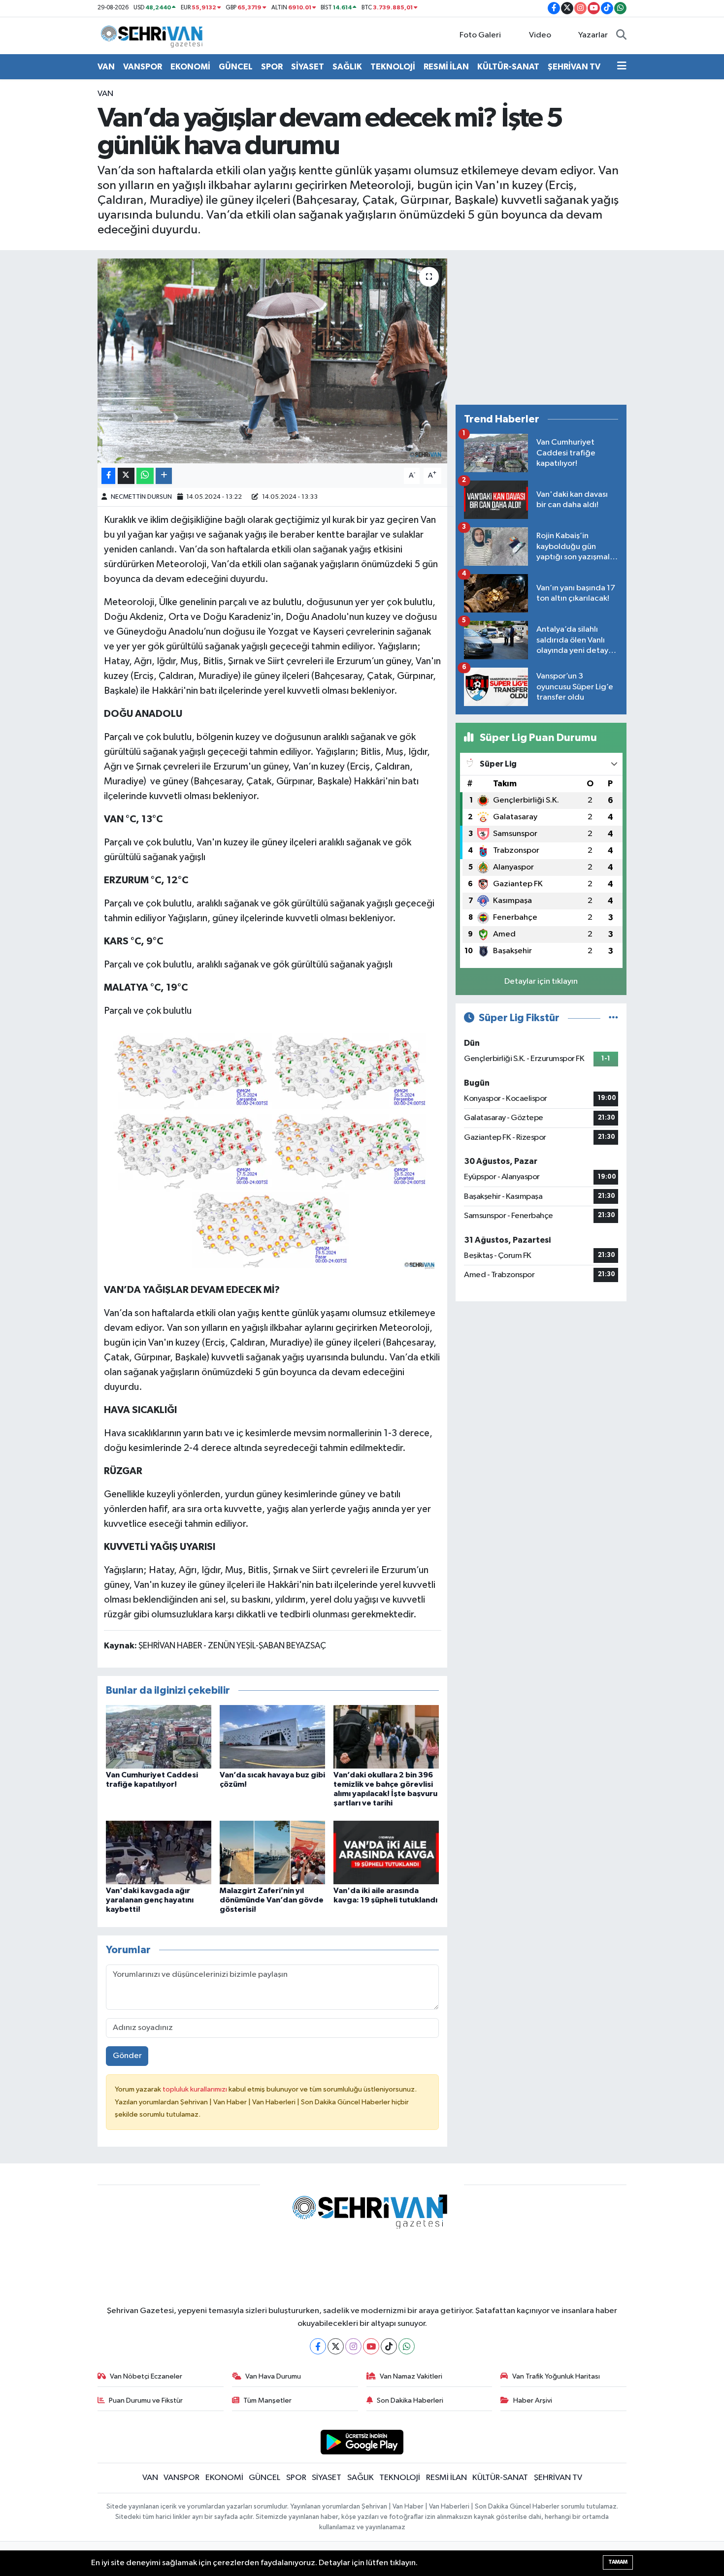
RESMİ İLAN (446, 67)
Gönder (127, 2056)
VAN (106, 67)
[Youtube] (371, 2346)
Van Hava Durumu (273, 2376)
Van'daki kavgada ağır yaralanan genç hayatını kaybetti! (150, 1900)
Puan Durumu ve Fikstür (146, 2400)
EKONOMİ (190, 67)
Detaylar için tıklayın (541, 982)
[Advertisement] (541, 327)
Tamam (618, 2562)
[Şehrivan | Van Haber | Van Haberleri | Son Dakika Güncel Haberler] (154, 35)
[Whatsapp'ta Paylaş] (145, 476)
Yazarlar (593, 35)
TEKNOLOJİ (393, 67)
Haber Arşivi (533, 2400)
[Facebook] (318, 2346)
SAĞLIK (347, 67)
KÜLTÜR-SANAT (508, 67)
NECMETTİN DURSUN (141, 497)
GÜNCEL (236, 67)
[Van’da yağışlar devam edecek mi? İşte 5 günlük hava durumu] (273, 361)
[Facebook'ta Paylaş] (108, 476)
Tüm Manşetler (267, 2400)
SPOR (272, 67)
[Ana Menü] (622, 67)
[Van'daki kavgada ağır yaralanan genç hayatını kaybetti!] (159, 1852)
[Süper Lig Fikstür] (613, 1018)
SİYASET (308, 67)
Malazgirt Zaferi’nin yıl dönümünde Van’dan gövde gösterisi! (272, 1900)
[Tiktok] (389, 2346)
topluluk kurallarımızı (196, 2089)
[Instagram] (353, 2346)
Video (540, 35)
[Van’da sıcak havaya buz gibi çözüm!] (272, 1736)
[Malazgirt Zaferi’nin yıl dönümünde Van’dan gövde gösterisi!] (272, 1852)
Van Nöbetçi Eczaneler (146, 2376)
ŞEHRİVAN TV (574, 67)
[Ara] (621, 35)
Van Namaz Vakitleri (411, 2376)
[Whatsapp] (407, 2346)
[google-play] (362, 2442)
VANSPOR (143, 67)
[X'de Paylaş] (126, 476)
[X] (336, 2346)
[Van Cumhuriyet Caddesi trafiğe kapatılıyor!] (159, 1736)
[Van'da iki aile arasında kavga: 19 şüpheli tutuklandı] (386, 1852)
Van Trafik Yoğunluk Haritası (556, 2376)
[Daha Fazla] (164, 476)
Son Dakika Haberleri (410, 2400)
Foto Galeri (480, 35)
